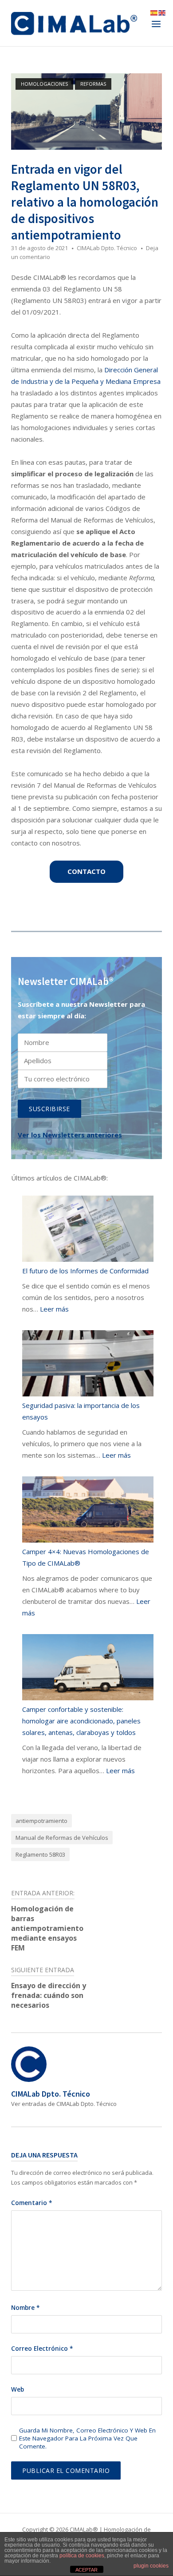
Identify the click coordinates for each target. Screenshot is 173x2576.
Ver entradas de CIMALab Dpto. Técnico (64, 2104)
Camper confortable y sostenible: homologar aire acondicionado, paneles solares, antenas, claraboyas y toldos (81, 1721)
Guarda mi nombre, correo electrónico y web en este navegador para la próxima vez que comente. (87, 2438)
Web (18, 2389)
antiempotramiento (41, 1821)
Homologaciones (44, 84)
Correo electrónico (42, 2349)
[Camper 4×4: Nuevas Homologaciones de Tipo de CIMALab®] (88, 1511)
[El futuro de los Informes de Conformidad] (88, 1231)
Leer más (54, 1309)
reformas (93, 84)
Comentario (31, 2203)
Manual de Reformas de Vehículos (62, 1838)
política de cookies (82, 2556)
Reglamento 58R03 (40, 1854)
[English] (162, 12)
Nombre (25, 2308)
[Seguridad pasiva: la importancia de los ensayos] (88, 1365)
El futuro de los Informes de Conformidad (85, 1271)
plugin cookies (151, 2566)
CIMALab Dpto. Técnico (107, 248)
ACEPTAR (86, 2570)
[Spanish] (154, 12)
